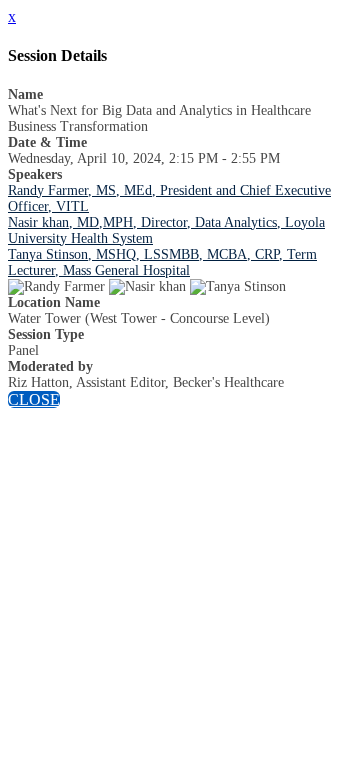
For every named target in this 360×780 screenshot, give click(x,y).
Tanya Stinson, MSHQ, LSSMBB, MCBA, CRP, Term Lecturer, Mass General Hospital (162, 262)
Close (34, 399)
